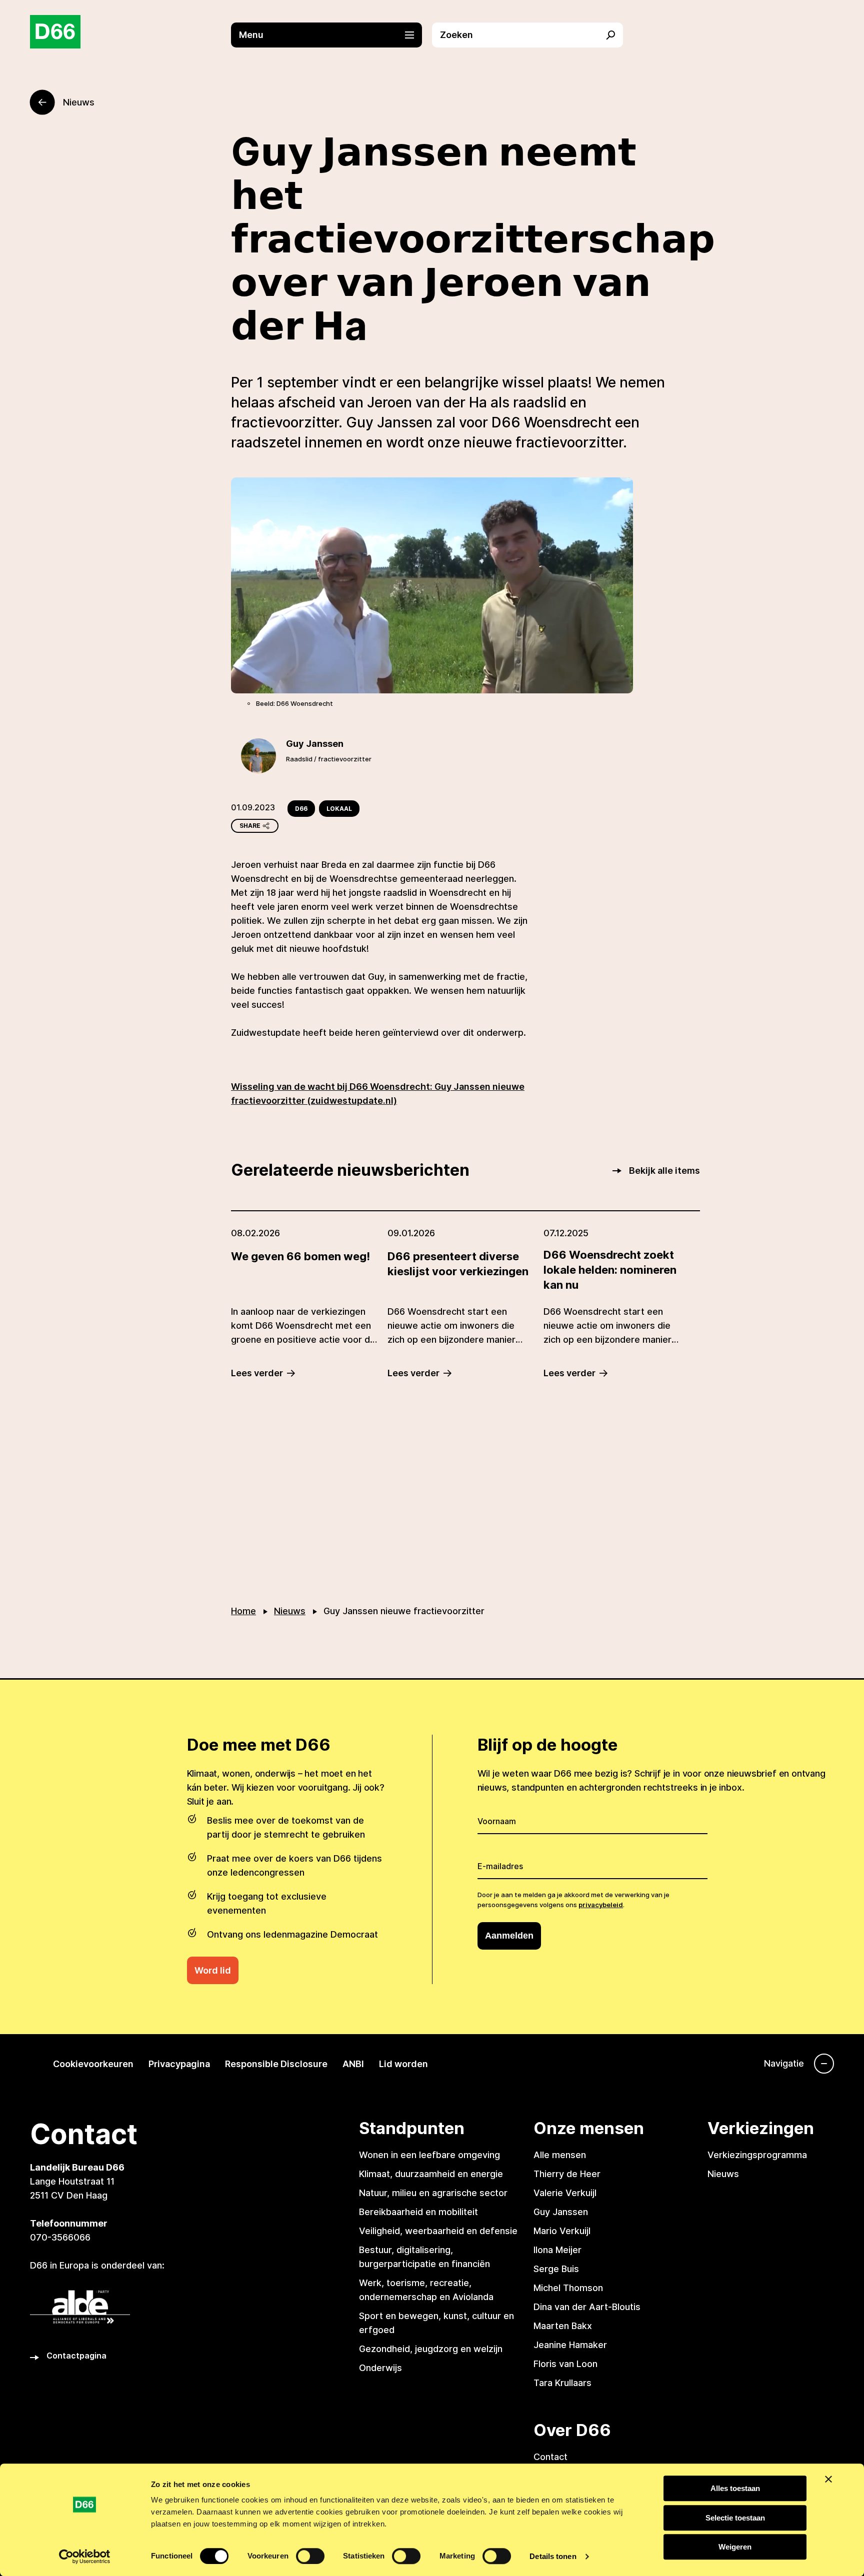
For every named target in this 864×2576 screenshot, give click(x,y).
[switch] (310, 2556)
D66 (301, 809)
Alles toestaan (735, 2488)
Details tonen (553, 2556)
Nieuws (290, 1611)
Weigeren (735, 2547)
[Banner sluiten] (828, 2479)
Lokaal (339, 809)
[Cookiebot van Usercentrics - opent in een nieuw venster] (85, 2557)
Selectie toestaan (735, 2518)
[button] (331, 35)
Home (243, 1611)
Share (250, 826)
